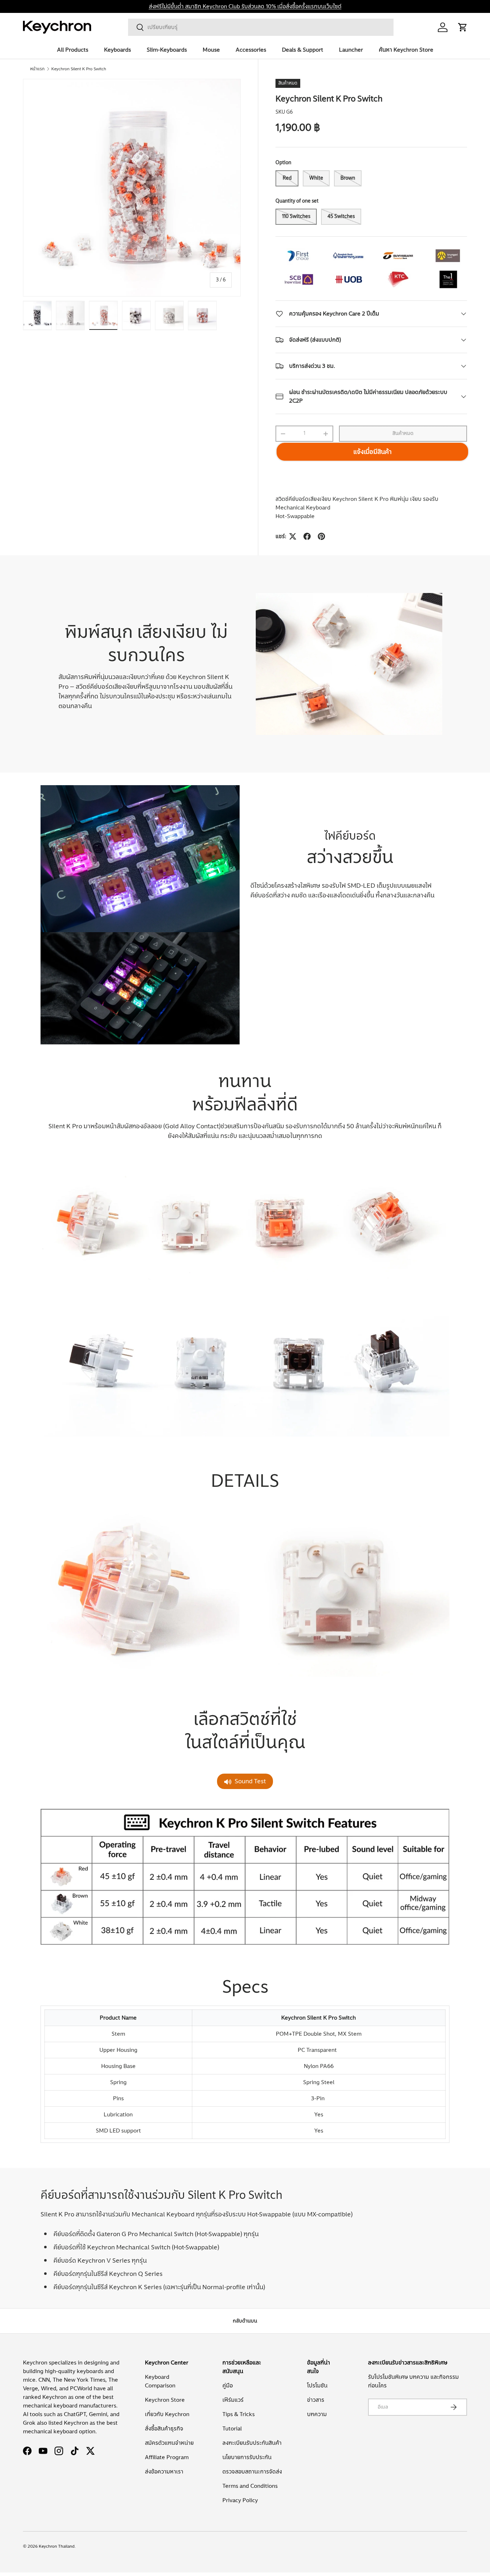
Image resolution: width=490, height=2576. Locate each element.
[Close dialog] (375, 1212)
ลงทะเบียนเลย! (180, 1349)
